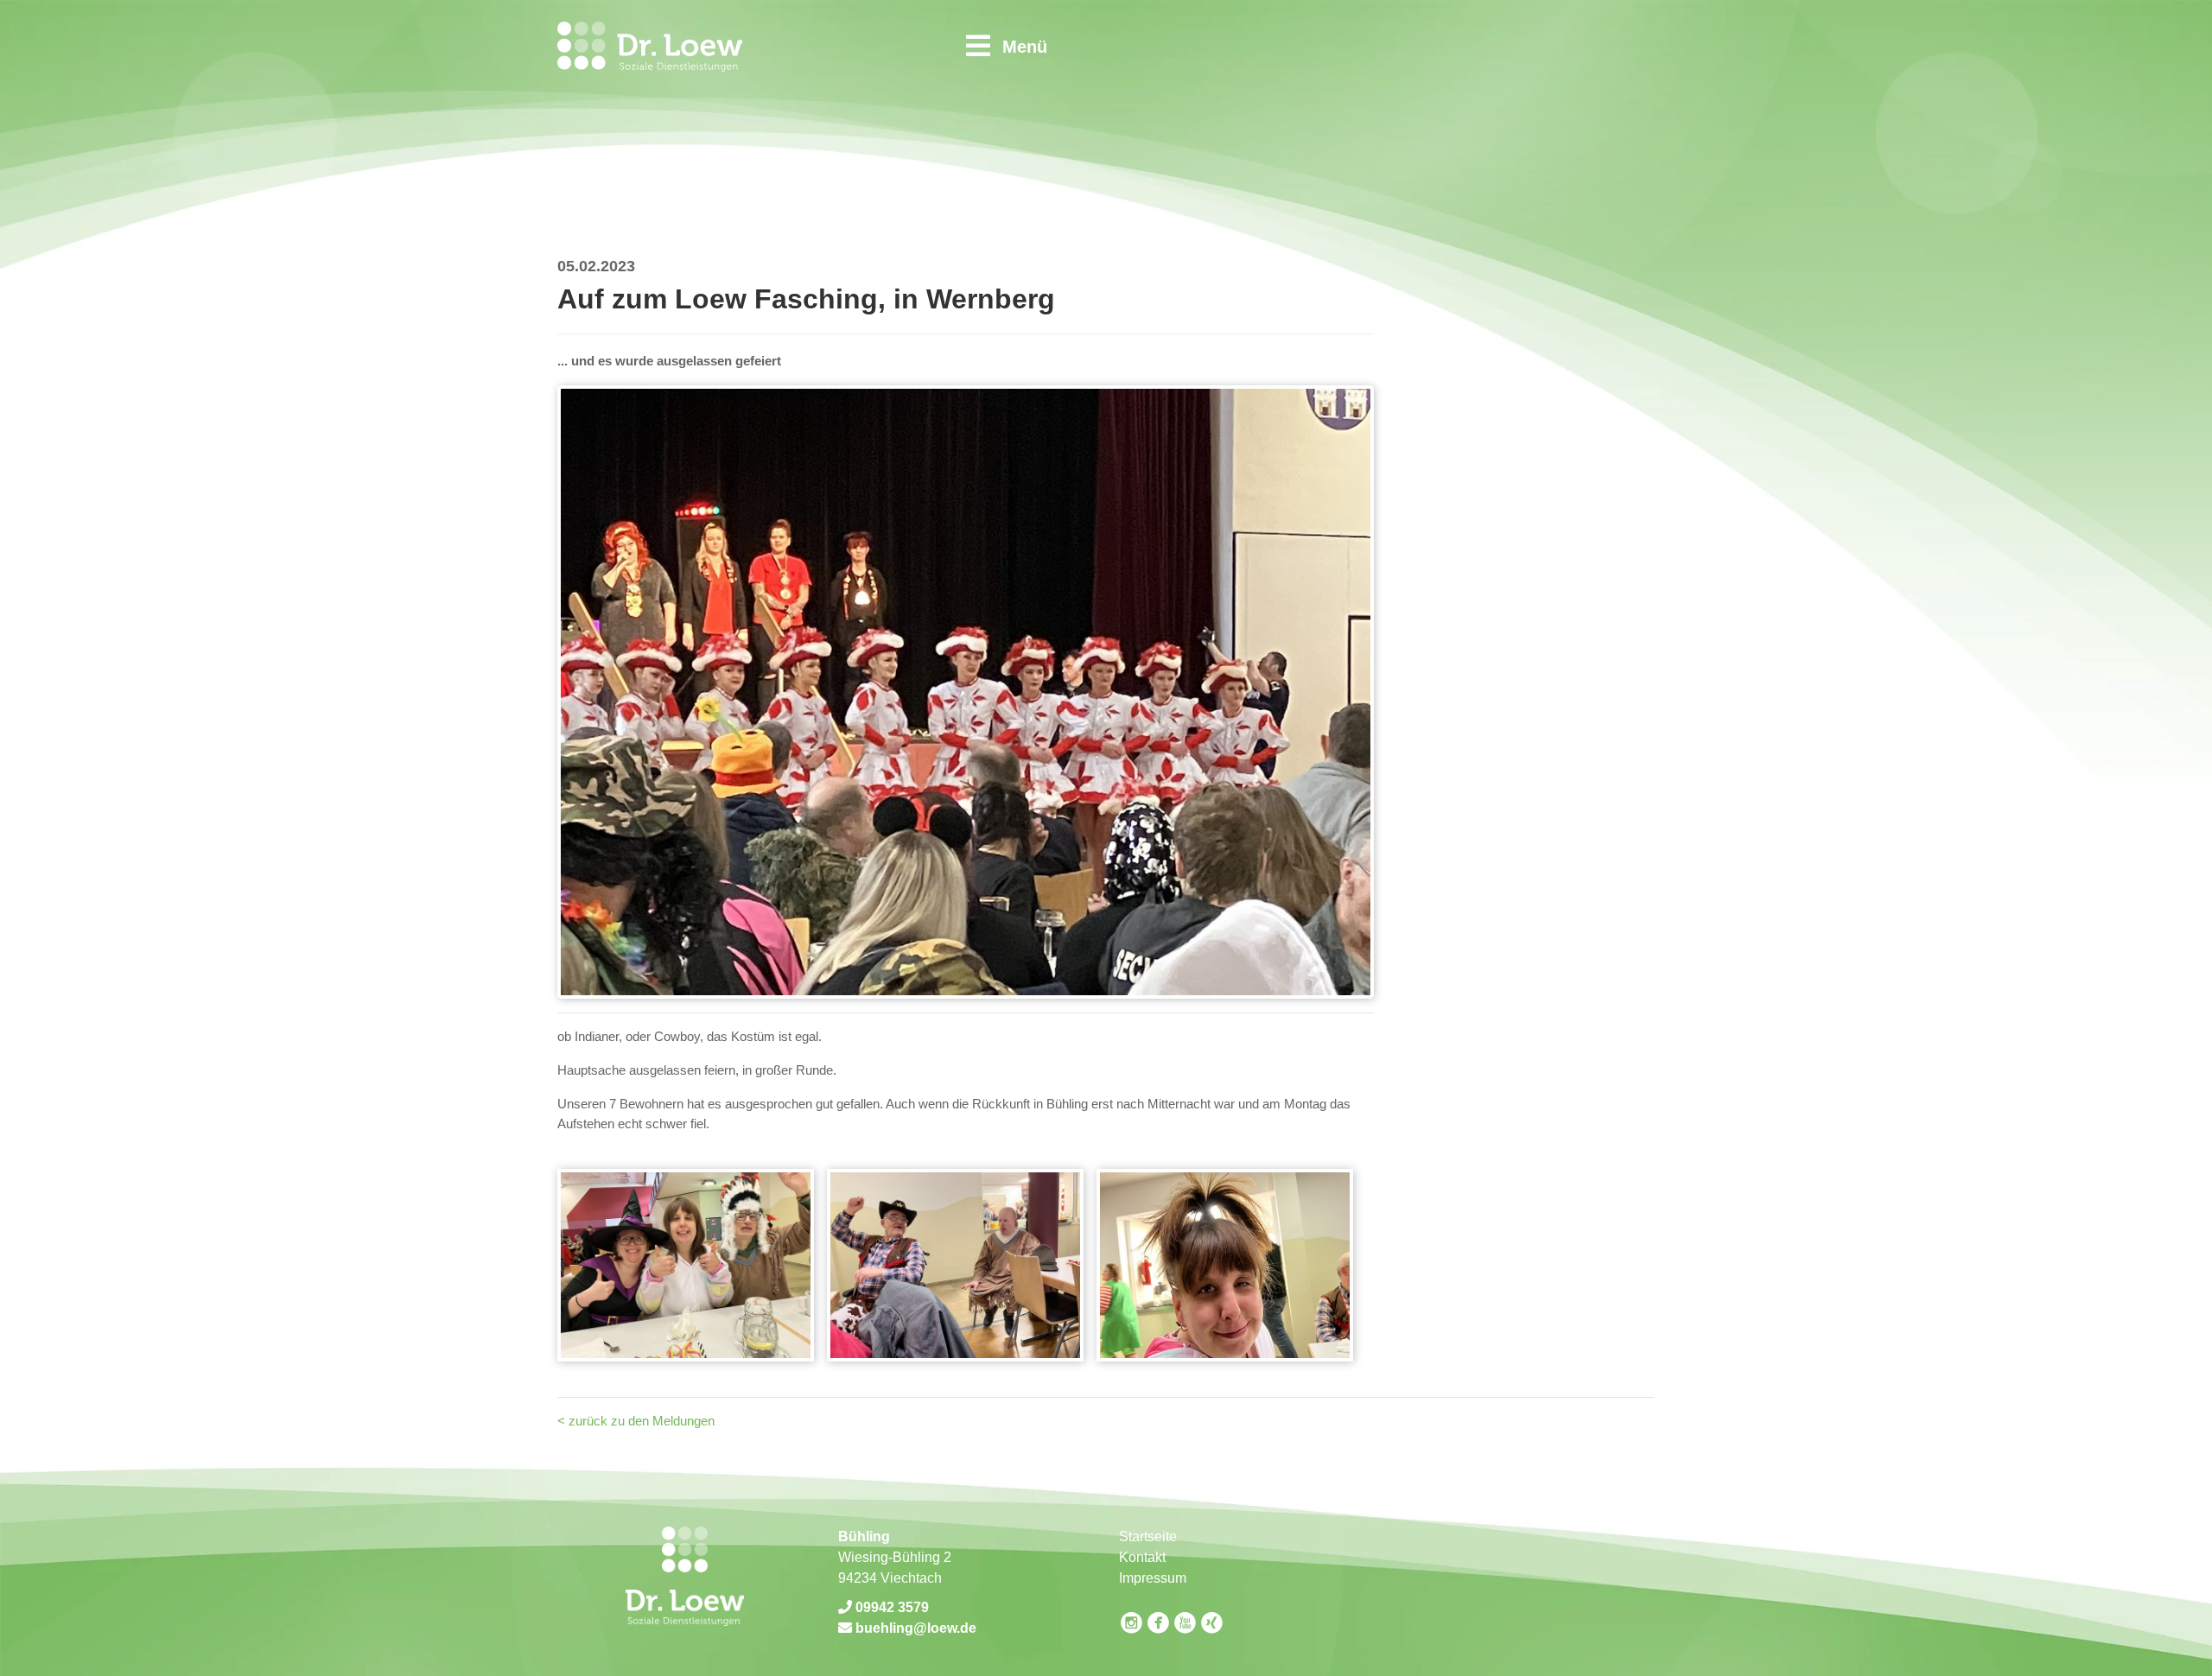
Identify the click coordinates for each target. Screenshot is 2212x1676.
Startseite (1148, 1536)
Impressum (1153, 1578)
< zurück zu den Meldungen (636, 1421)
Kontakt (1142, 1557)
